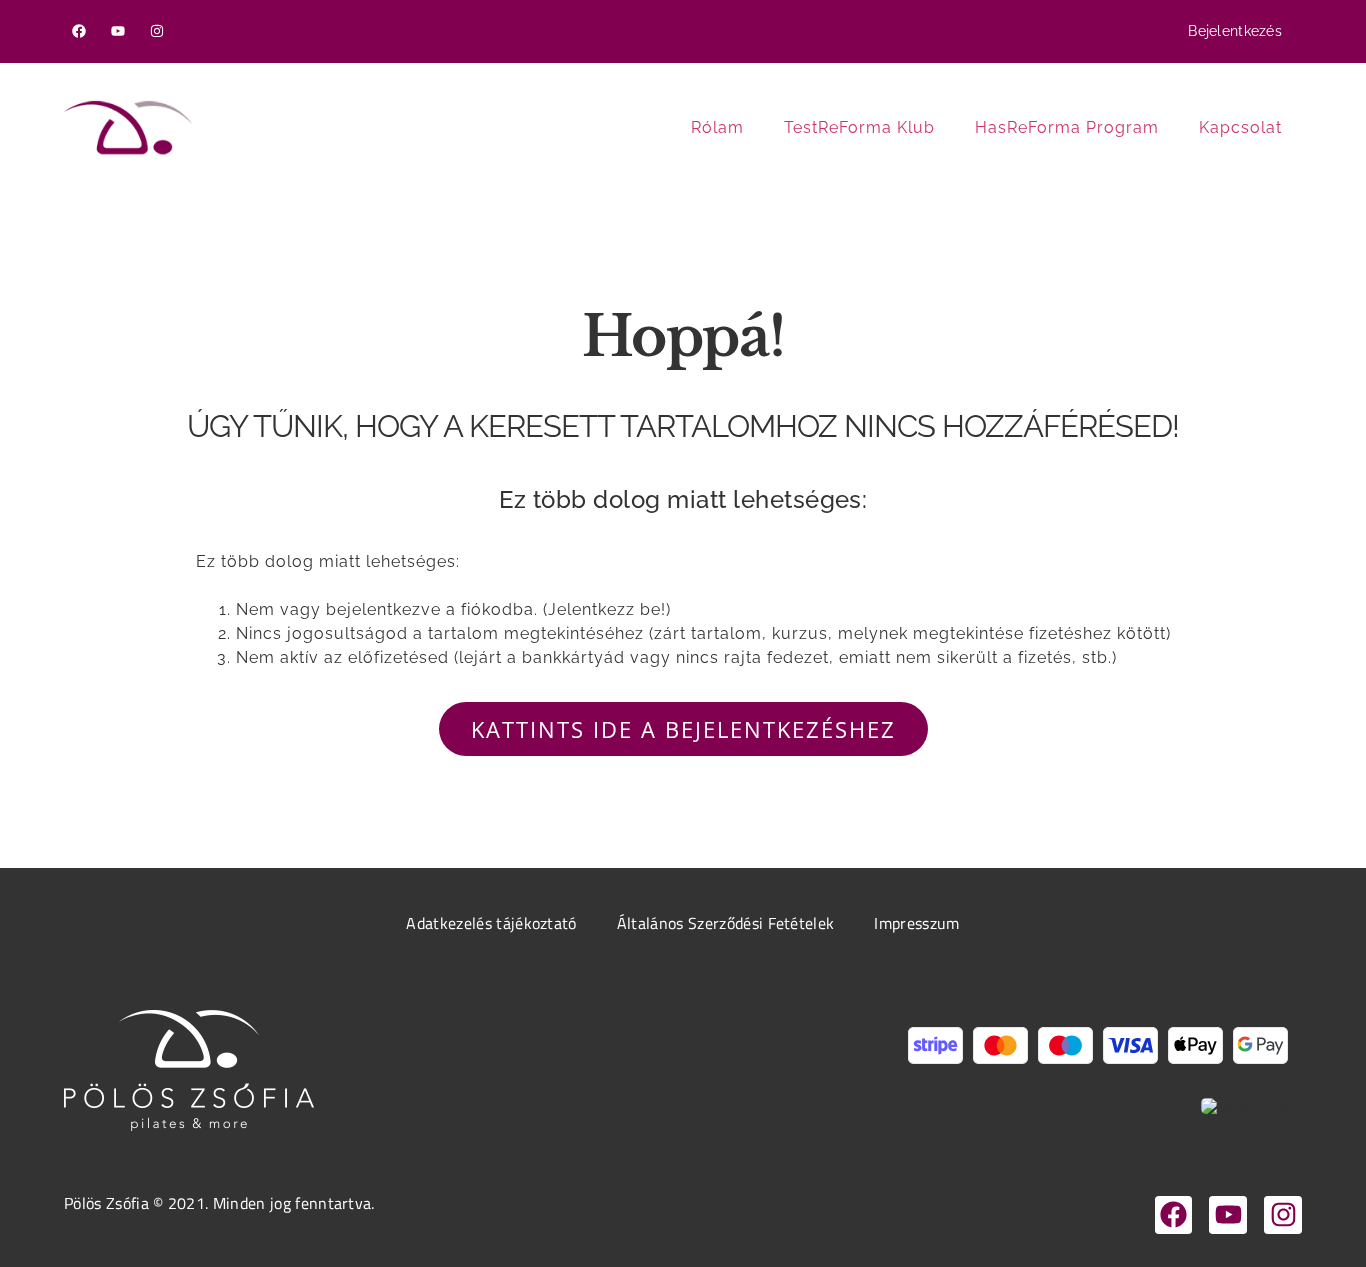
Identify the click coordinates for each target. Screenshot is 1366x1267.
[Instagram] (157, 31)
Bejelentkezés (1235, 31)
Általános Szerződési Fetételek (726, 923)
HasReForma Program (1067, 127)
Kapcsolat (1240, 127)
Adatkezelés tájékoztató (491, 923)
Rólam (717, 127)
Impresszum (916, 923)
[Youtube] (118, 31)
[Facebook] (79, 31)
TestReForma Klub (859, 127)
